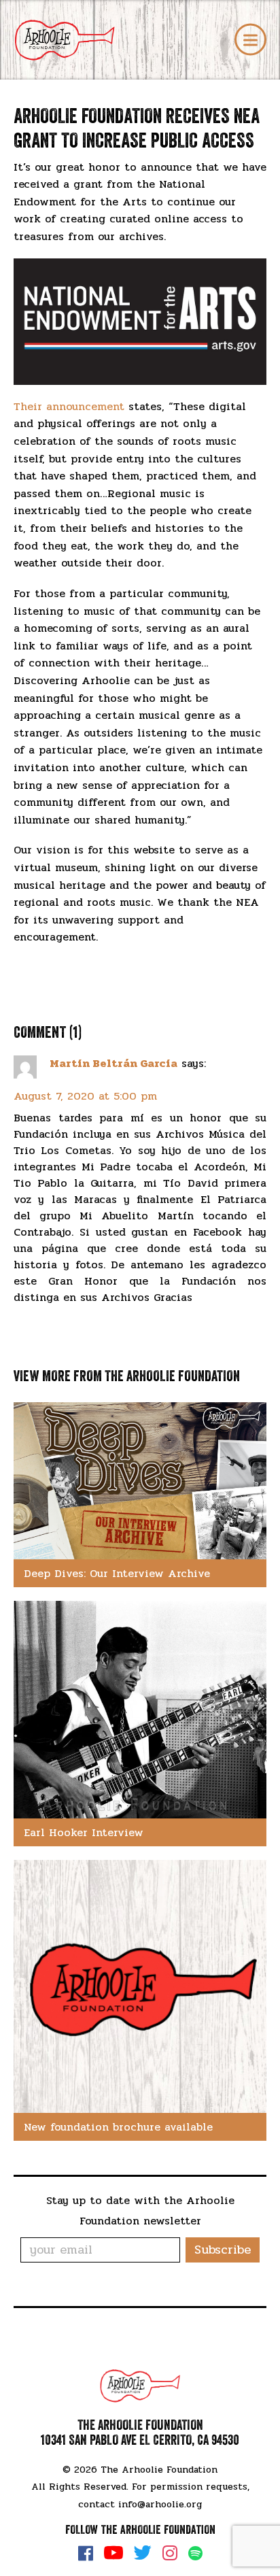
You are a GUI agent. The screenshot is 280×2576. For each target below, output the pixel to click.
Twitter (143, 2553)
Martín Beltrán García (113, 1063)
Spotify (195, 2553)
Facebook (86, 2553)
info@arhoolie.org (160, 2504)
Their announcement (69, 406)
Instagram (170, 2553)
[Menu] (250, 40)
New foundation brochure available (118, 2127)
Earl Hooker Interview (84, 1832)
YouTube (113, 2553)
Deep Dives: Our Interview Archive (117, 1573)
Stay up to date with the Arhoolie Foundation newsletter (140, 2210)
